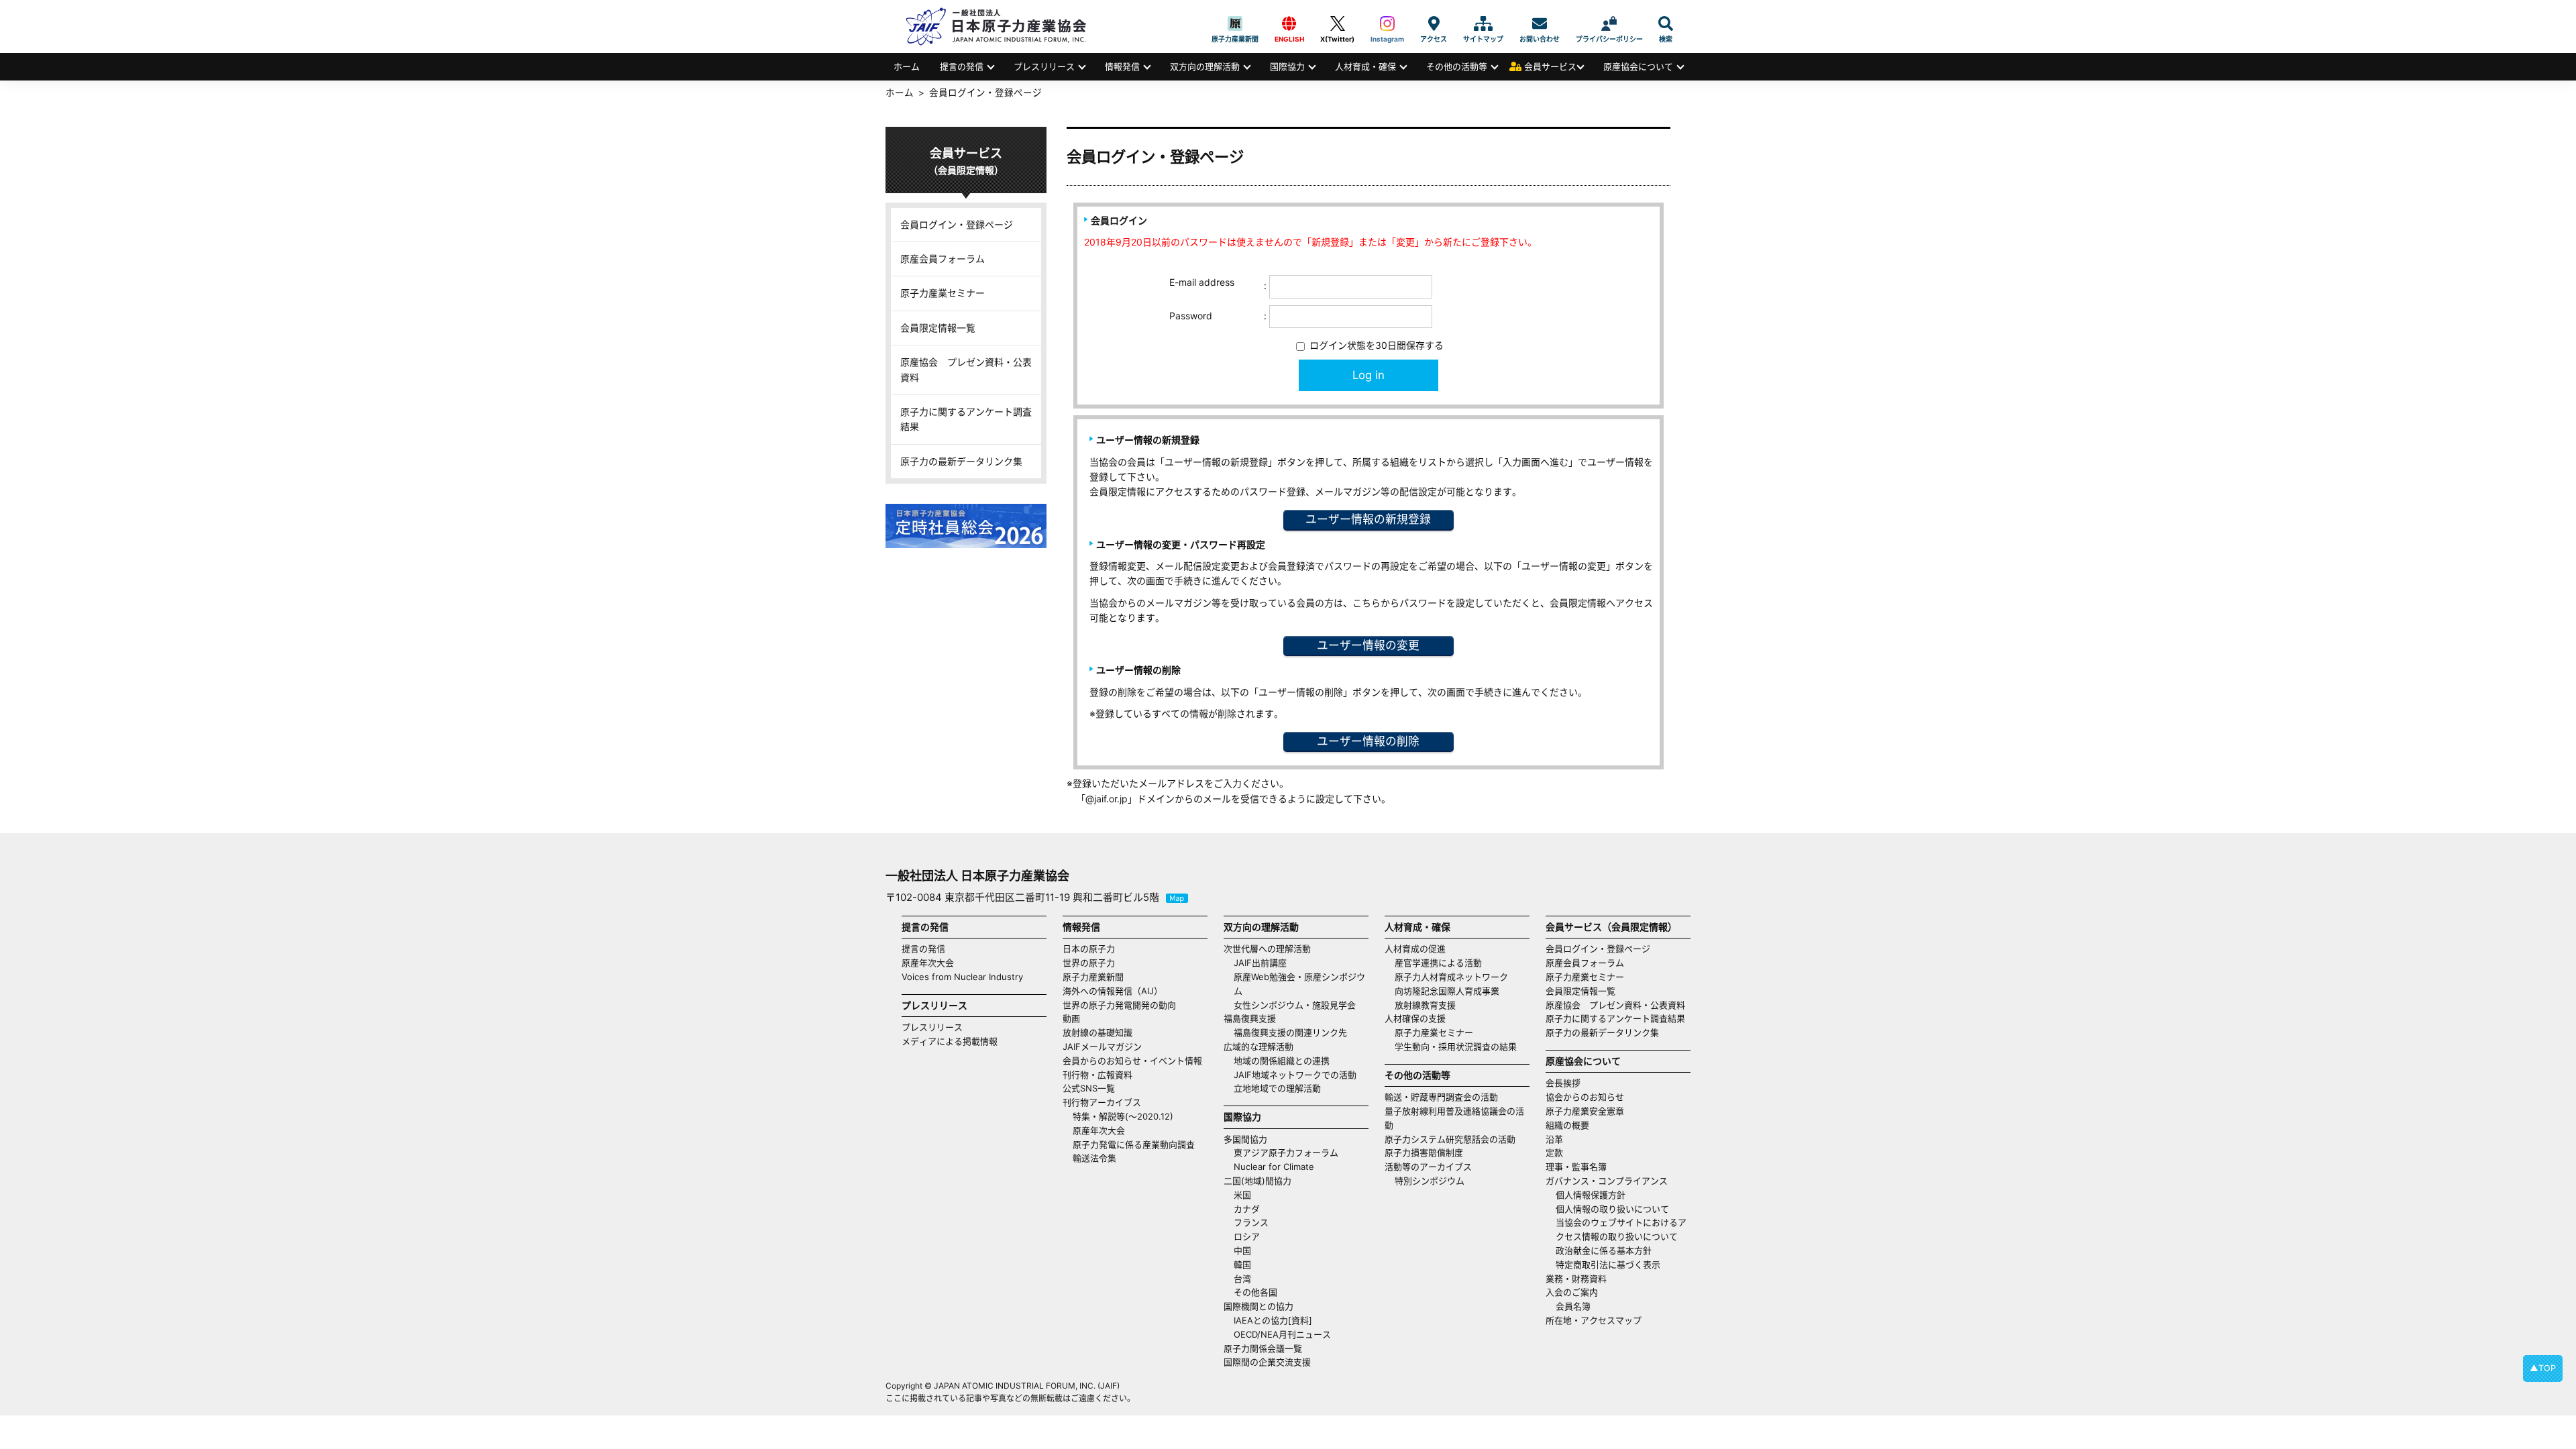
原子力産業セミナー (943, 293)
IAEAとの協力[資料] (1273, 1320)
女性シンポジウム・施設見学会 (1295, 1005)
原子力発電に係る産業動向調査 (1134, 1144)
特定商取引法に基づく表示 (1608, 1265)
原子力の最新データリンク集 (961, 461)
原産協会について (1638, 66)
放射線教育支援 (1425, 1005)
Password (1191, 316)
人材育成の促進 (1415, 949)
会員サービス (1550, 66)
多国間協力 (1245, 1139)
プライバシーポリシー (1609, 23)
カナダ (1247, 1209)
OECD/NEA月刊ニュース (1282, 1334)
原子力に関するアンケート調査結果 (966, 419)
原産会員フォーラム (943, 259)
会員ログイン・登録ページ (957, 224)
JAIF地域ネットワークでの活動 (1295, 1075)
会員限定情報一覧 (938, 328)
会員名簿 (1573, 1306)
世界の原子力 (1089, 963)
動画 (1071, 1018)
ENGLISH (1289, 23)
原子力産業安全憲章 (1585, 1111)
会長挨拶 (1563, 1083)
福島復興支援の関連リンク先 (1290, 1032)
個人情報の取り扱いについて (1612, 1209)
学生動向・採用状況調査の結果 (1460, 1046)
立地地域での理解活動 (1277, 1088)
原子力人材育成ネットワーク (1451, 977)
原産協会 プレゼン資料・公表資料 (966, 369)
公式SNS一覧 (1089, 1088)
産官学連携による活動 (1438, 963)
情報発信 (1122, 66)
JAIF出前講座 (1260, 963)
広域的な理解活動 (1258, 1046)
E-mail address (1202, 282)
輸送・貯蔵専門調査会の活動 (1441, 1097)
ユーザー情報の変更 (1368, 645)
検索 (1666, 23)
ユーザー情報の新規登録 (1368, 519)
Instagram (1387, 23)
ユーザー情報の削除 (1368, 741)
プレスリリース (1044, 66)
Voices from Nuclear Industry (962, 977)
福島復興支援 (1250, 1018)
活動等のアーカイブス (1428, 1167)
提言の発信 (962, 66)
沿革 (1554, 1139)
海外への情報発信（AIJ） (1113, 991)
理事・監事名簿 (1576, 1167)
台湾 (1242, 1279)
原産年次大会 (928, 963)
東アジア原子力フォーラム (1286, 1152)
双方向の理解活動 (1205, 66)
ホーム (907, 66)
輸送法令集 (1094, 1158)
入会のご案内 (1572, 1292)
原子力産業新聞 (1235, 23)
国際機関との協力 (1258, 1306)
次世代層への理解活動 (1267, 949)
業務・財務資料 (1576, 1279)
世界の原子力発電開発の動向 (1119, 1005)
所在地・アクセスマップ (1594, 1320)
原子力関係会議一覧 (1263, 1348)
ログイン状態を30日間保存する (1375, 345)
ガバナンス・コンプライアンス (1607, 1181)
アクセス (1434, 23)
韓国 (1242, 1265)
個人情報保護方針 (1591, 1195)
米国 (1242, 1195)
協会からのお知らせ (1585, 1097)
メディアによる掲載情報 (950, 1041)
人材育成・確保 (1365, 66)
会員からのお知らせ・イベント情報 (1132, 1061)
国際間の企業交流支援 (1267, 1362)
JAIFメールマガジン (1102, 1046)
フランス (1251, 1222)
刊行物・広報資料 (1097, 1075)
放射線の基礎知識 (1097, 1032)
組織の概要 (1567, 1125)
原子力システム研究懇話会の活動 (1450, 1139)
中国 (1242, 1250)
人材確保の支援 (1415, 1018)
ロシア (1247, 1236)
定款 (1554, 1152)
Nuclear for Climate (1274, 1167)
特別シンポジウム (1430, 1181)
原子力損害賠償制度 (1424, 1152)
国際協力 (1287, 66)
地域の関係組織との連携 (1282, 1061)
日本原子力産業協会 (1003, 26)
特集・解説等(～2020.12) (1123, 1116)
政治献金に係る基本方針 (1604, 1250)
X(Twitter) (1337, 23)
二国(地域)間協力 (1257, 1181)
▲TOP (2543, 1368)
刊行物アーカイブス (1102, 1102)
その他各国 (1255, 1292)
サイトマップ (1483, 23)
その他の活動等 (1457, 66)
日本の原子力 (1089, 949)
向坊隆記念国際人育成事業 (1447, 991)
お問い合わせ (1540, 23)
